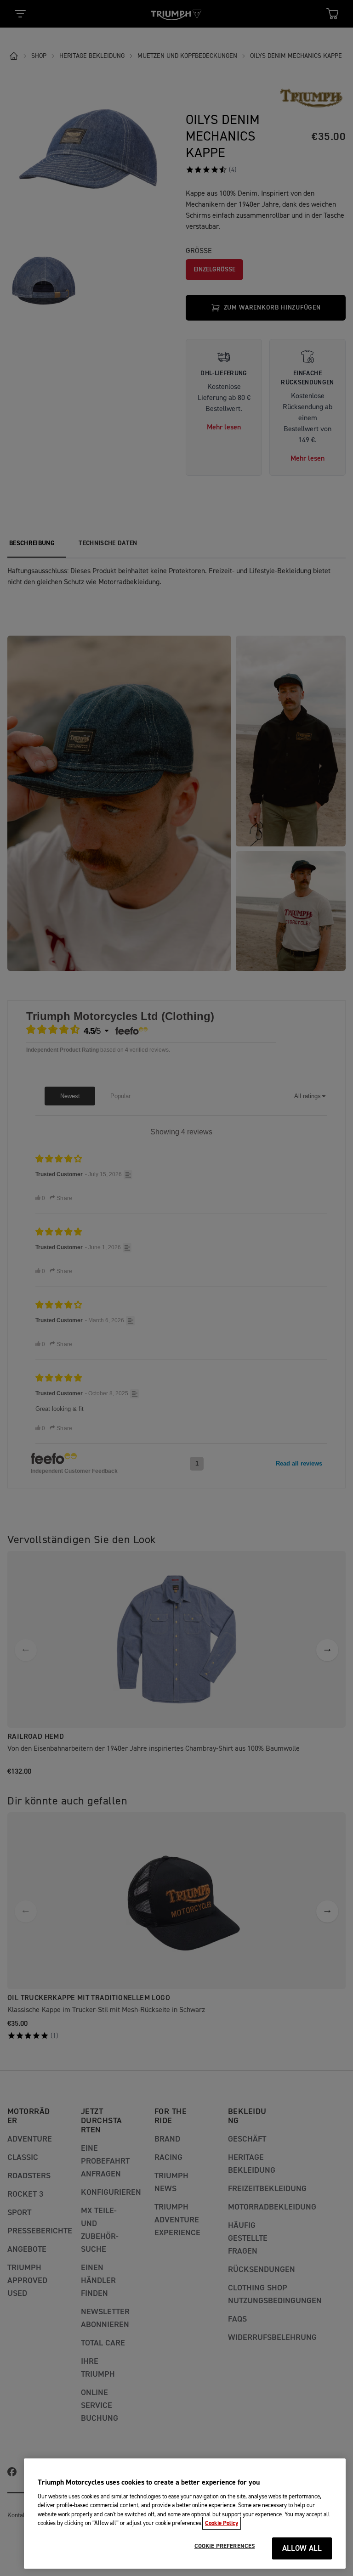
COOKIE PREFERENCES (225, 2546)
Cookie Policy (222, 2523)
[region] (185, 2514)
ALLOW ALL (302, 2549)
